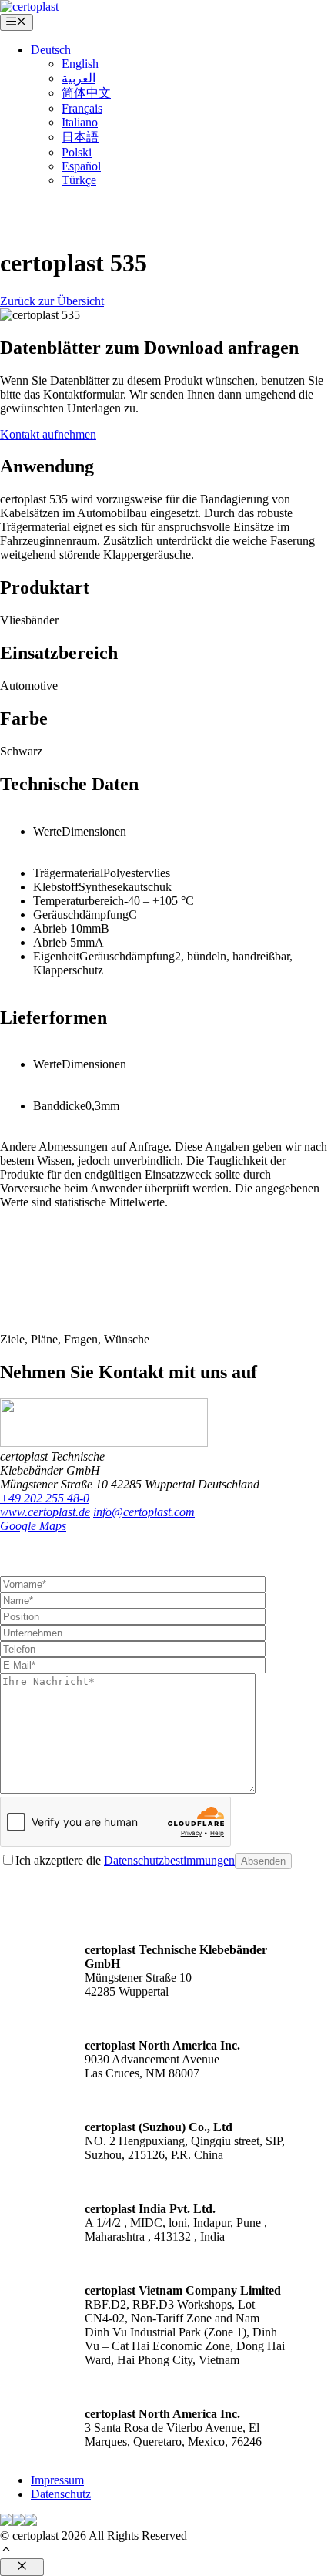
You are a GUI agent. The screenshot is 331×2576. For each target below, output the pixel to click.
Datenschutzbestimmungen (169, 1860)
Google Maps (33, 1526)
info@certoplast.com (144, 1512)
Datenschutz (61, 2494)
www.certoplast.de (45, 1512)
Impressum (57, 2480)
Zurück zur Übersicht (52, 301)
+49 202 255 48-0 (45, 1498)
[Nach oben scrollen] (6, 2551)
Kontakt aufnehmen (48, 434)
